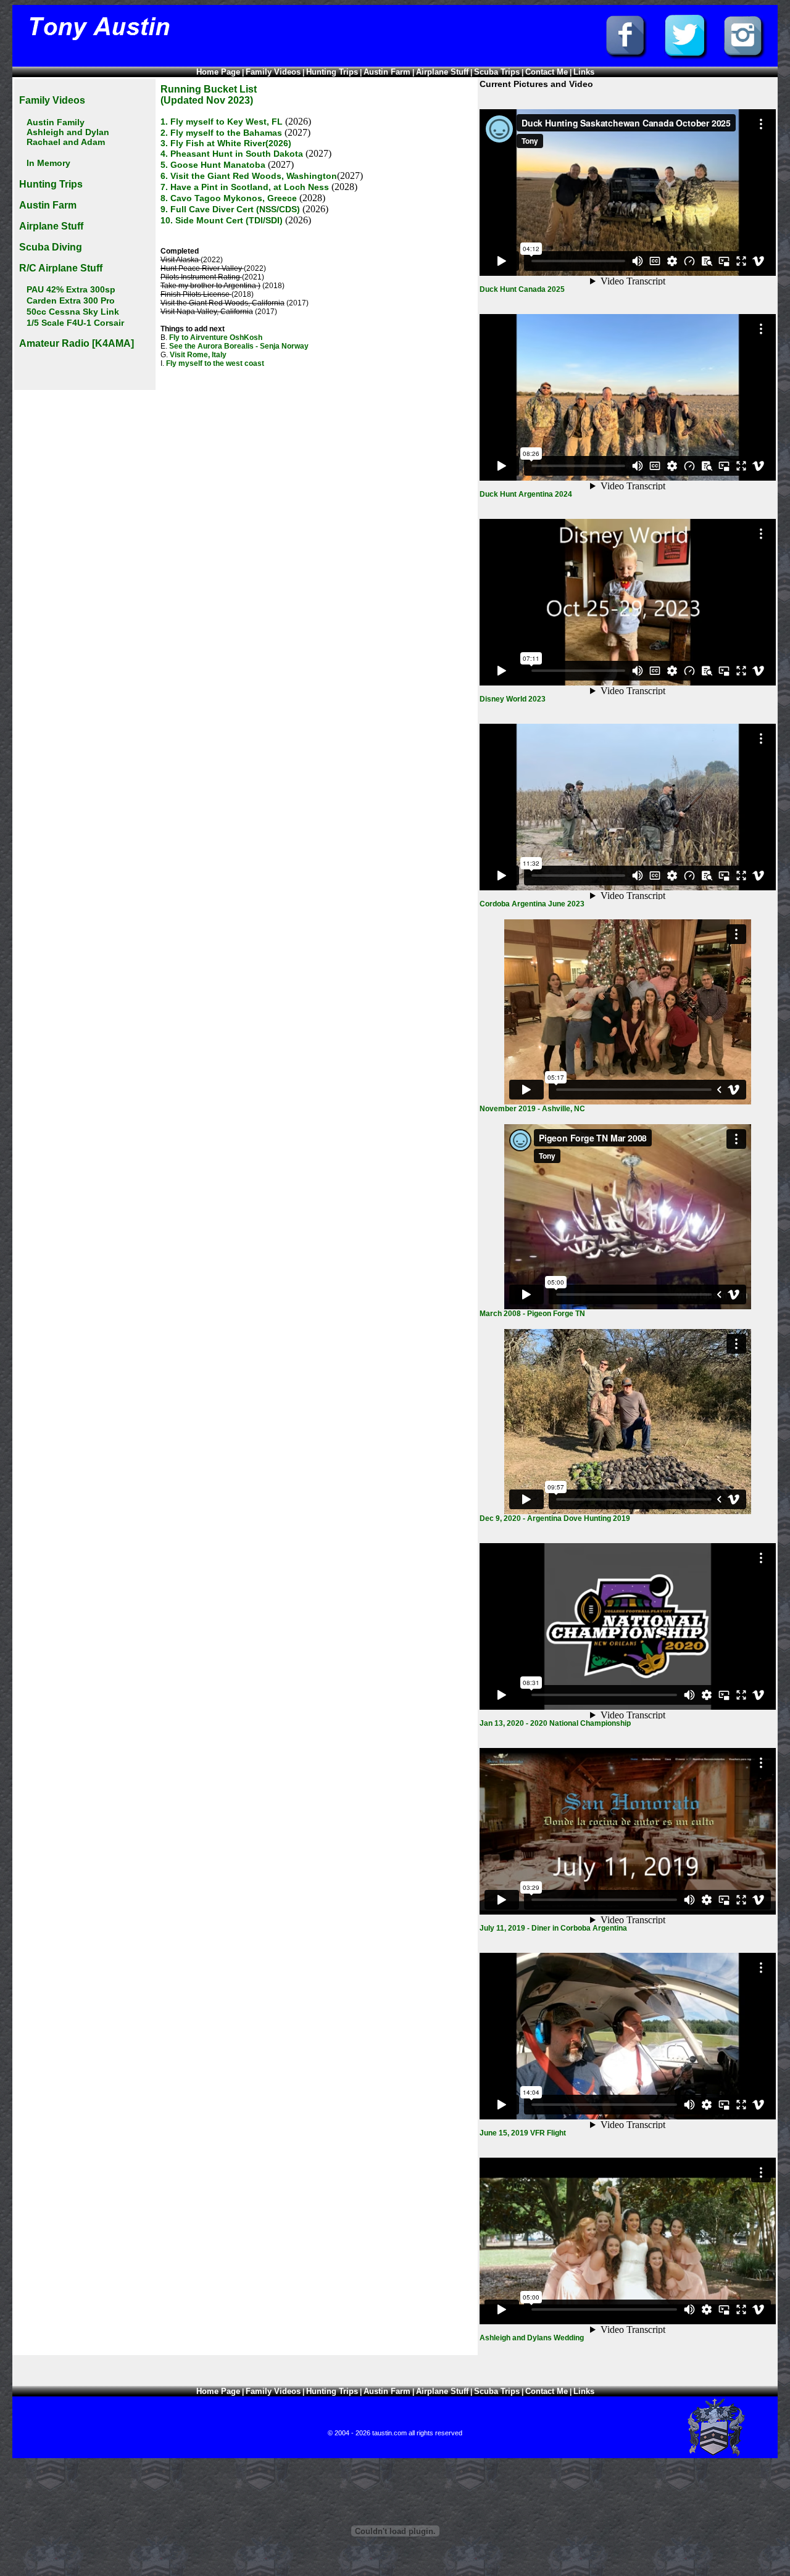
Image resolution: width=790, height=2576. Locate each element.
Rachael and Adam (66, 142)
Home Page (218, 72)
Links (584, 72)
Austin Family (56, 122)
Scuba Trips (497, 72)
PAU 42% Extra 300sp (71, 289)
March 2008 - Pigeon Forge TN (532, 1314)
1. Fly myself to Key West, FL (222, 122)
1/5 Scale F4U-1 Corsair (75, 323)
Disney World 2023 (513, 699)
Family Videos (273, 72)
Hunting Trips (332, 72)
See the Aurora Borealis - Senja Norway (239, 346)
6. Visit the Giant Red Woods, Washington (249, 176)
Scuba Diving (51, 247)
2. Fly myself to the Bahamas (222, 133)
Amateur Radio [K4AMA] (77, 343)
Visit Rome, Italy (198, 355)
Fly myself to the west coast (215, 363)
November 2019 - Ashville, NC (532, 1109)
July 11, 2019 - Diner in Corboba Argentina (553, 1928)
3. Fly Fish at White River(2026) (226, 143)
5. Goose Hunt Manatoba (214, 165)
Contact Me (547, 72)
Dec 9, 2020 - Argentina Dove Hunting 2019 (555, 1518)
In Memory (48, 163)
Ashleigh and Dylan (68, 132)
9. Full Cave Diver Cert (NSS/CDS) (230, 209)
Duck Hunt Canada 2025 (522, 289)
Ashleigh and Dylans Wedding (532, 2338)
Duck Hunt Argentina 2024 (526, 494)
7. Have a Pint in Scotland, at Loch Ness (245, 187)
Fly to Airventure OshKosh (216, 338)
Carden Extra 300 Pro (71, 300)
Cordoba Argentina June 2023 (532, 904)
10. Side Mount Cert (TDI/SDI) (222, 220)
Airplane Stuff (442, 72)
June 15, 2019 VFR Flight (523, 2133)
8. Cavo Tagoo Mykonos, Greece (229, 198)
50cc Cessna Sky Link (73, 312)
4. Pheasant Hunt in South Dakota (232, 154)
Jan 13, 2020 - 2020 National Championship (555, 1723)
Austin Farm (387, 72)
